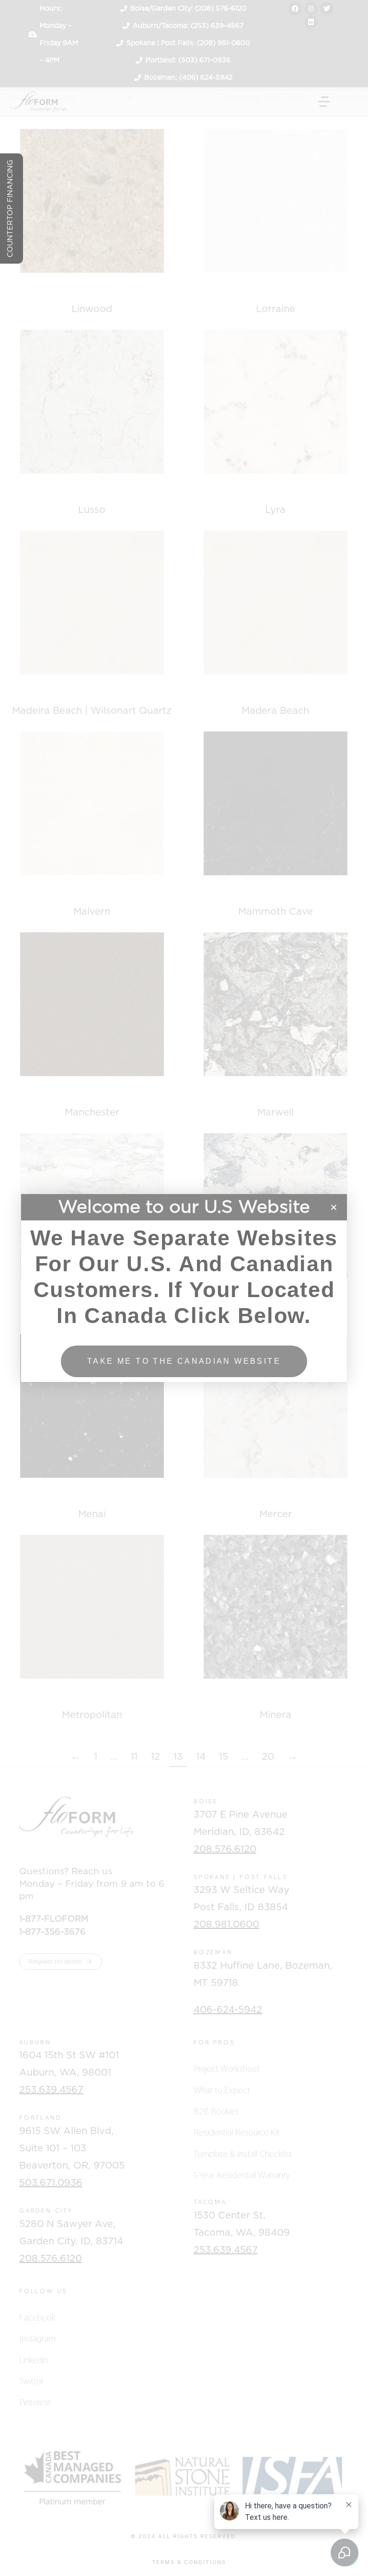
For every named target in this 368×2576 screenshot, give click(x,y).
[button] (334, 1207)
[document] (184, 1288)
